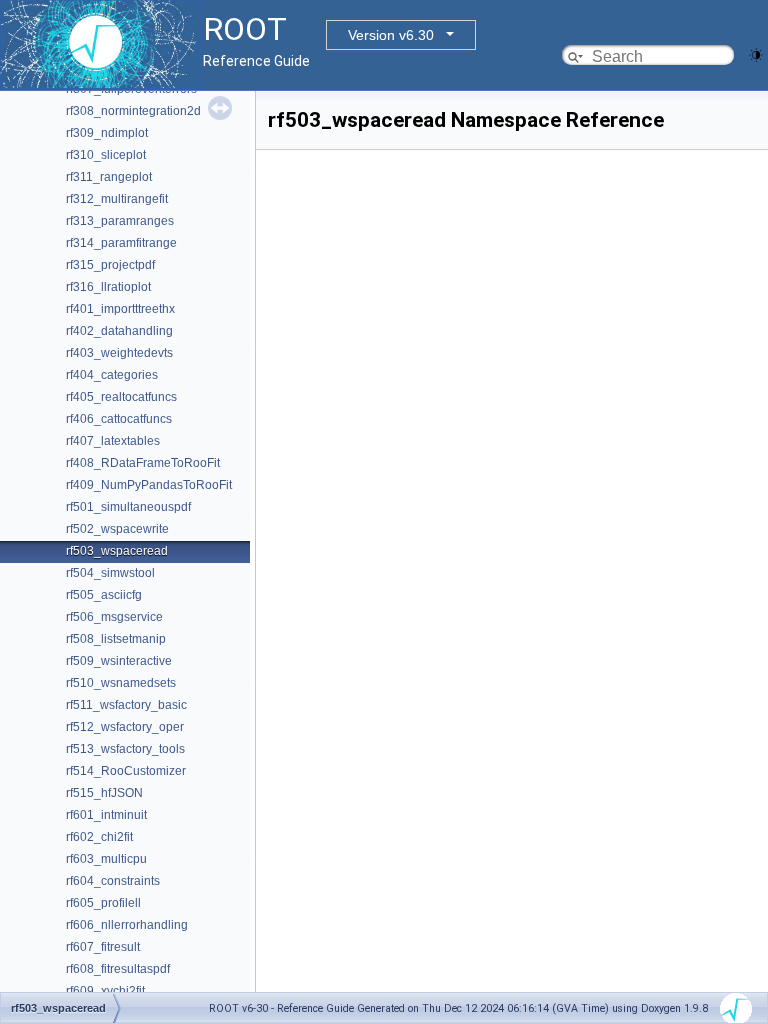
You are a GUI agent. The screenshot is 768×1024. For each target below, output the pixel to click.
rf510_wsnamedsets (121, 683)
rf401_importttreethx (120, 309)
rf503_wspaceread (117, 551)
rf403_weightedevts (119, 353)
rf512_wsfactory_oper (125, 727)
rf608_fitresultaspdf (118, 969)
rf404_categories (112, 375)
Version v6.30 (391, 35)
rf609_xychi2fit (105, 991)
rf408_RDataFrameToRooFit (143, 463)
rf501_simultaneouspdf (128, 507)
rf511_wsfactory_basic (126, 705)
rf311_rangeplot (109, 177)
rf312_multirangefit (117, 199)
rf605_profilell (103, 903)
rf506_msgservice (114, 617)
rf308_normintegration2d (133, 111)
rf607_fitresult (103, 947)
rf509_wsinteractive (119, 661)
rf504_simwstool (110, 573)
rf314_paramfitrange (121, 243)
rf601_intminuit (106, 815)
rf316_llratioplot (108, 287)
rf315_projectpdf (110, 265)
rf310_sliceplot (106, 155)
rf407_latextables (113, 441)
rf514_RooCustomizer (126, 771)
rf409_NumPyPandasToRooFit (149, 485)
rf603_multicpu (106, 859)
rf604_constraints (113, 881)
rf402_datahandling (119, 331)
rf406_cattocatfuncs (119, 419)
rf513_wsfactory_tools (125, 749)
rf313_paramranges (120, 221)
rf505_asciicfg (104, 595)
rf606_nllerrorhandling (127, 925)
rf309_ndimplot (107, 133)
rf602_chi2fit (99, 837)
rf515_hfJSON (104, 793)
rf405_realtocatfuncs (121, 397)
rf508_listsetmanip (116, 639)
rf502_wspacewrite (117, 529)
